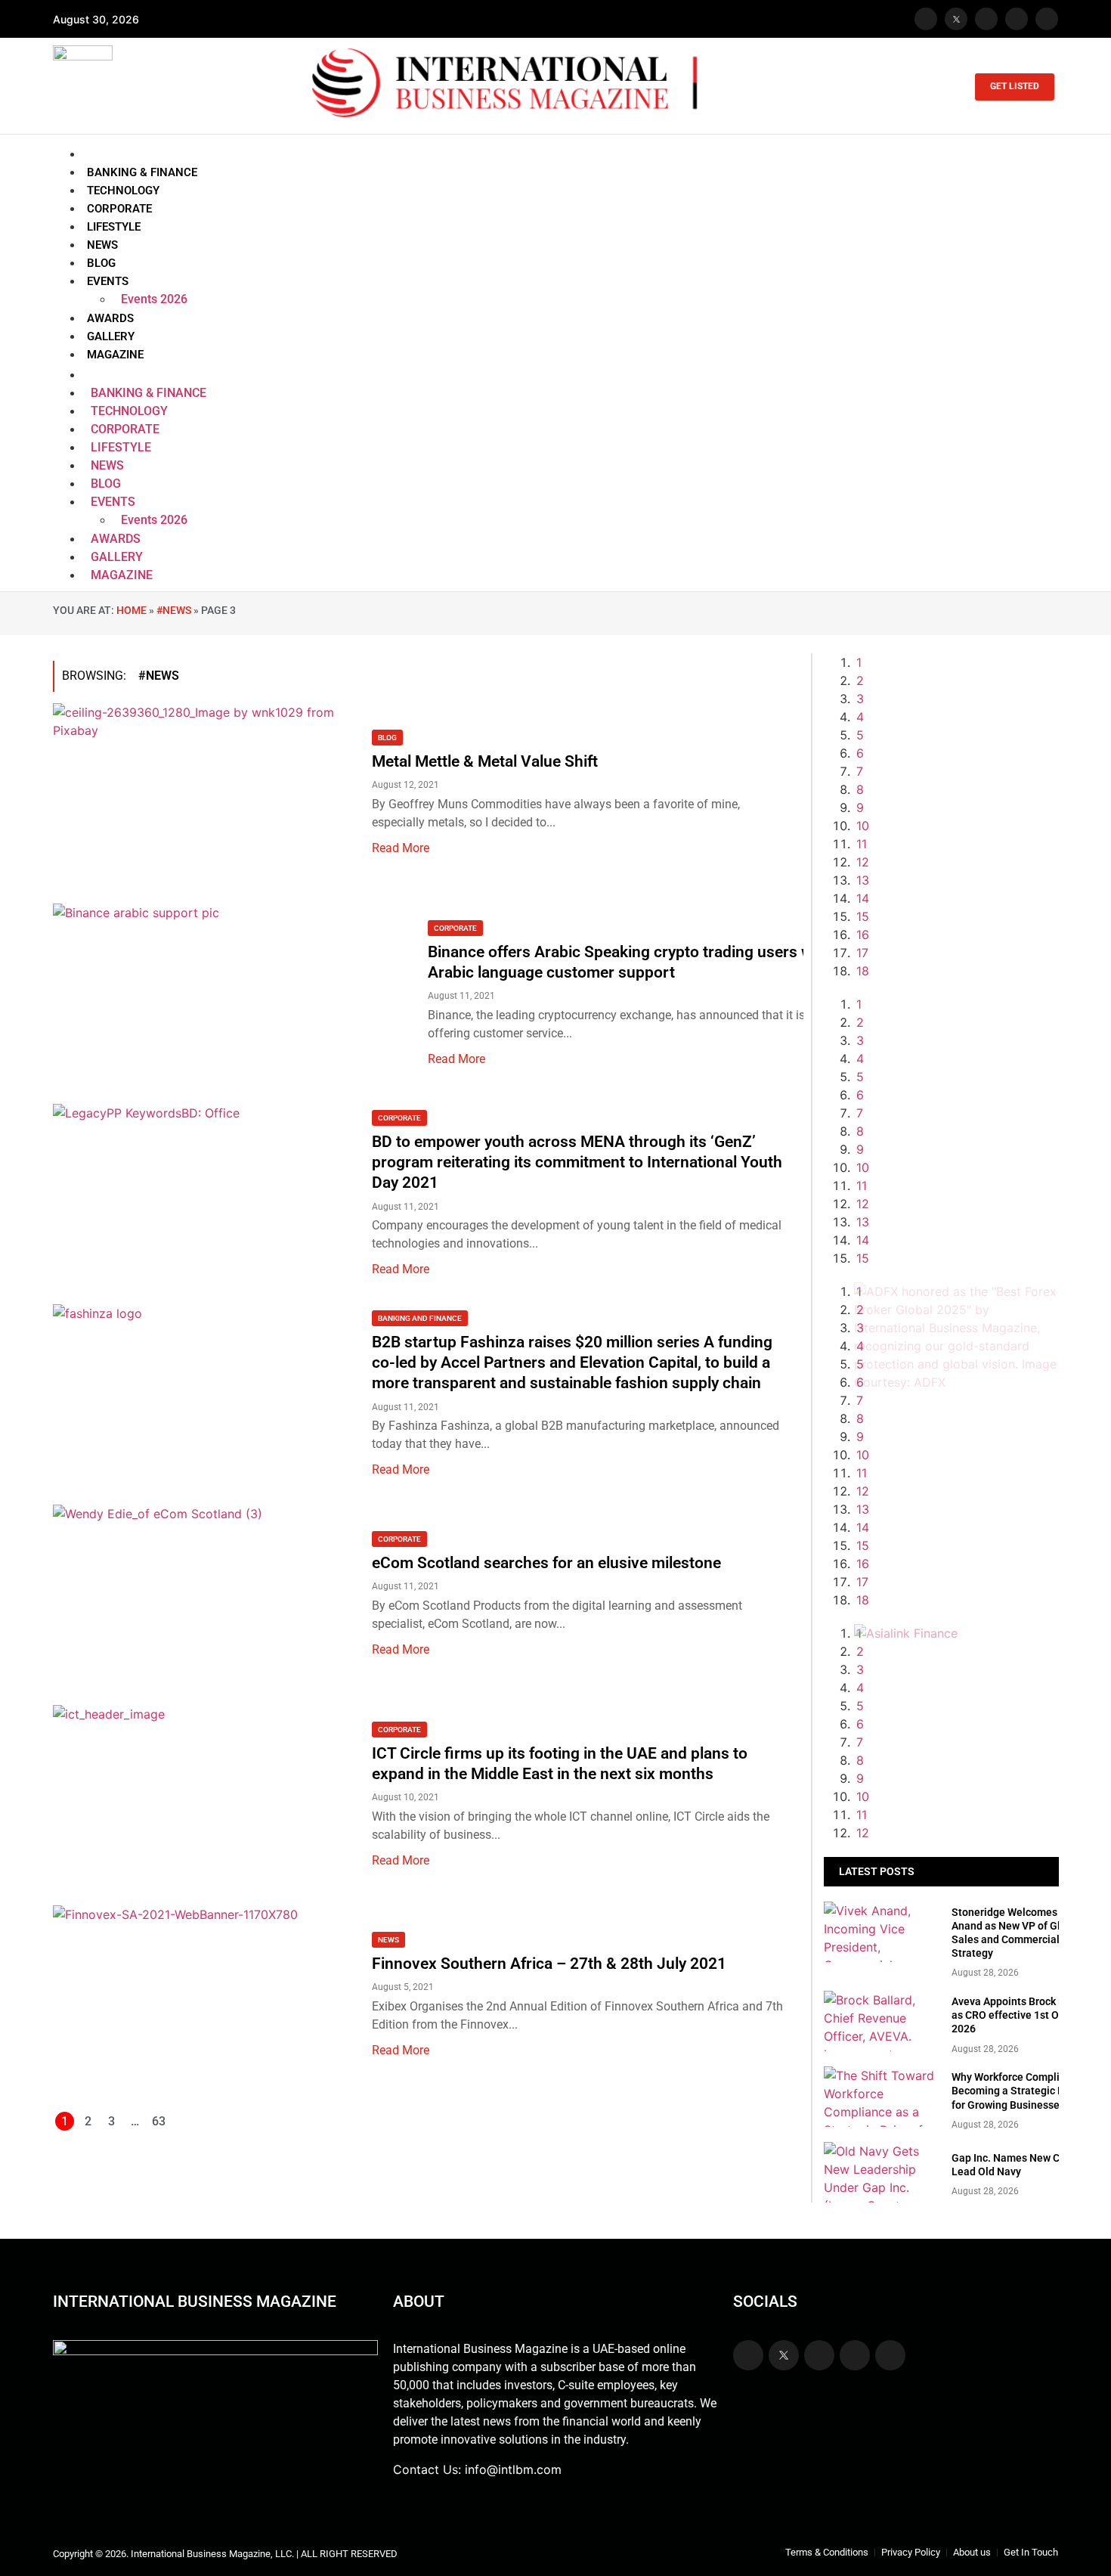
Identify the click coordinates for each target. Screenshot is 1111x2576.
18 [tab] (863, 971)
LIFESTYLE (114, 227)
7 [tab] (860, 771)
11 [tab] (862, 844)
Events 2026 (154, 299)
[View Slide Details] (956, 1382)
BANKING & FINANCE (142, 172)
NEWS (102, 245)
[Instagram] (986, 19)
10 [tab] (863, 826)
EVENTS (108, 281)
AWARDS (110, 318)
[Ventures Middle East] (956, 1651)
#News (174, 610)
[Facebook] (926, 19)
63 (159, 2121)
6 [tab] (860, 753)
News (388, 1940)
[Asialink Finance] (906, 1633)
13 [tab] (863, 880)
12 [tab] (863, 862)
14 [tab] (863, 898)
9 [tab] (860, 808)
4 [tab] (860, 717)
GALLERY (111, 336)
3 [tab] (860, 699)
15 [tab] (863, 916)
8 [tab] (860, 789)
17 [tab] (862, 953)
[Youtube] (1017, 19)
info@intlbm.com (513, 2469)
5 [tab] (860, 735)
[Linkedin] (1047, 19)
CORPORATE (119, 209)
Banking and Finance (420, 1318)
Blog (387, 738)
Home (132, 610)
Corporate (455, 928)
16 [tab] (863, 935)
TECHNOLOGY (123, 191)
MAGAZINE (115, 355)
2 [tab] (860, 680)
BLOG (101, 263)
